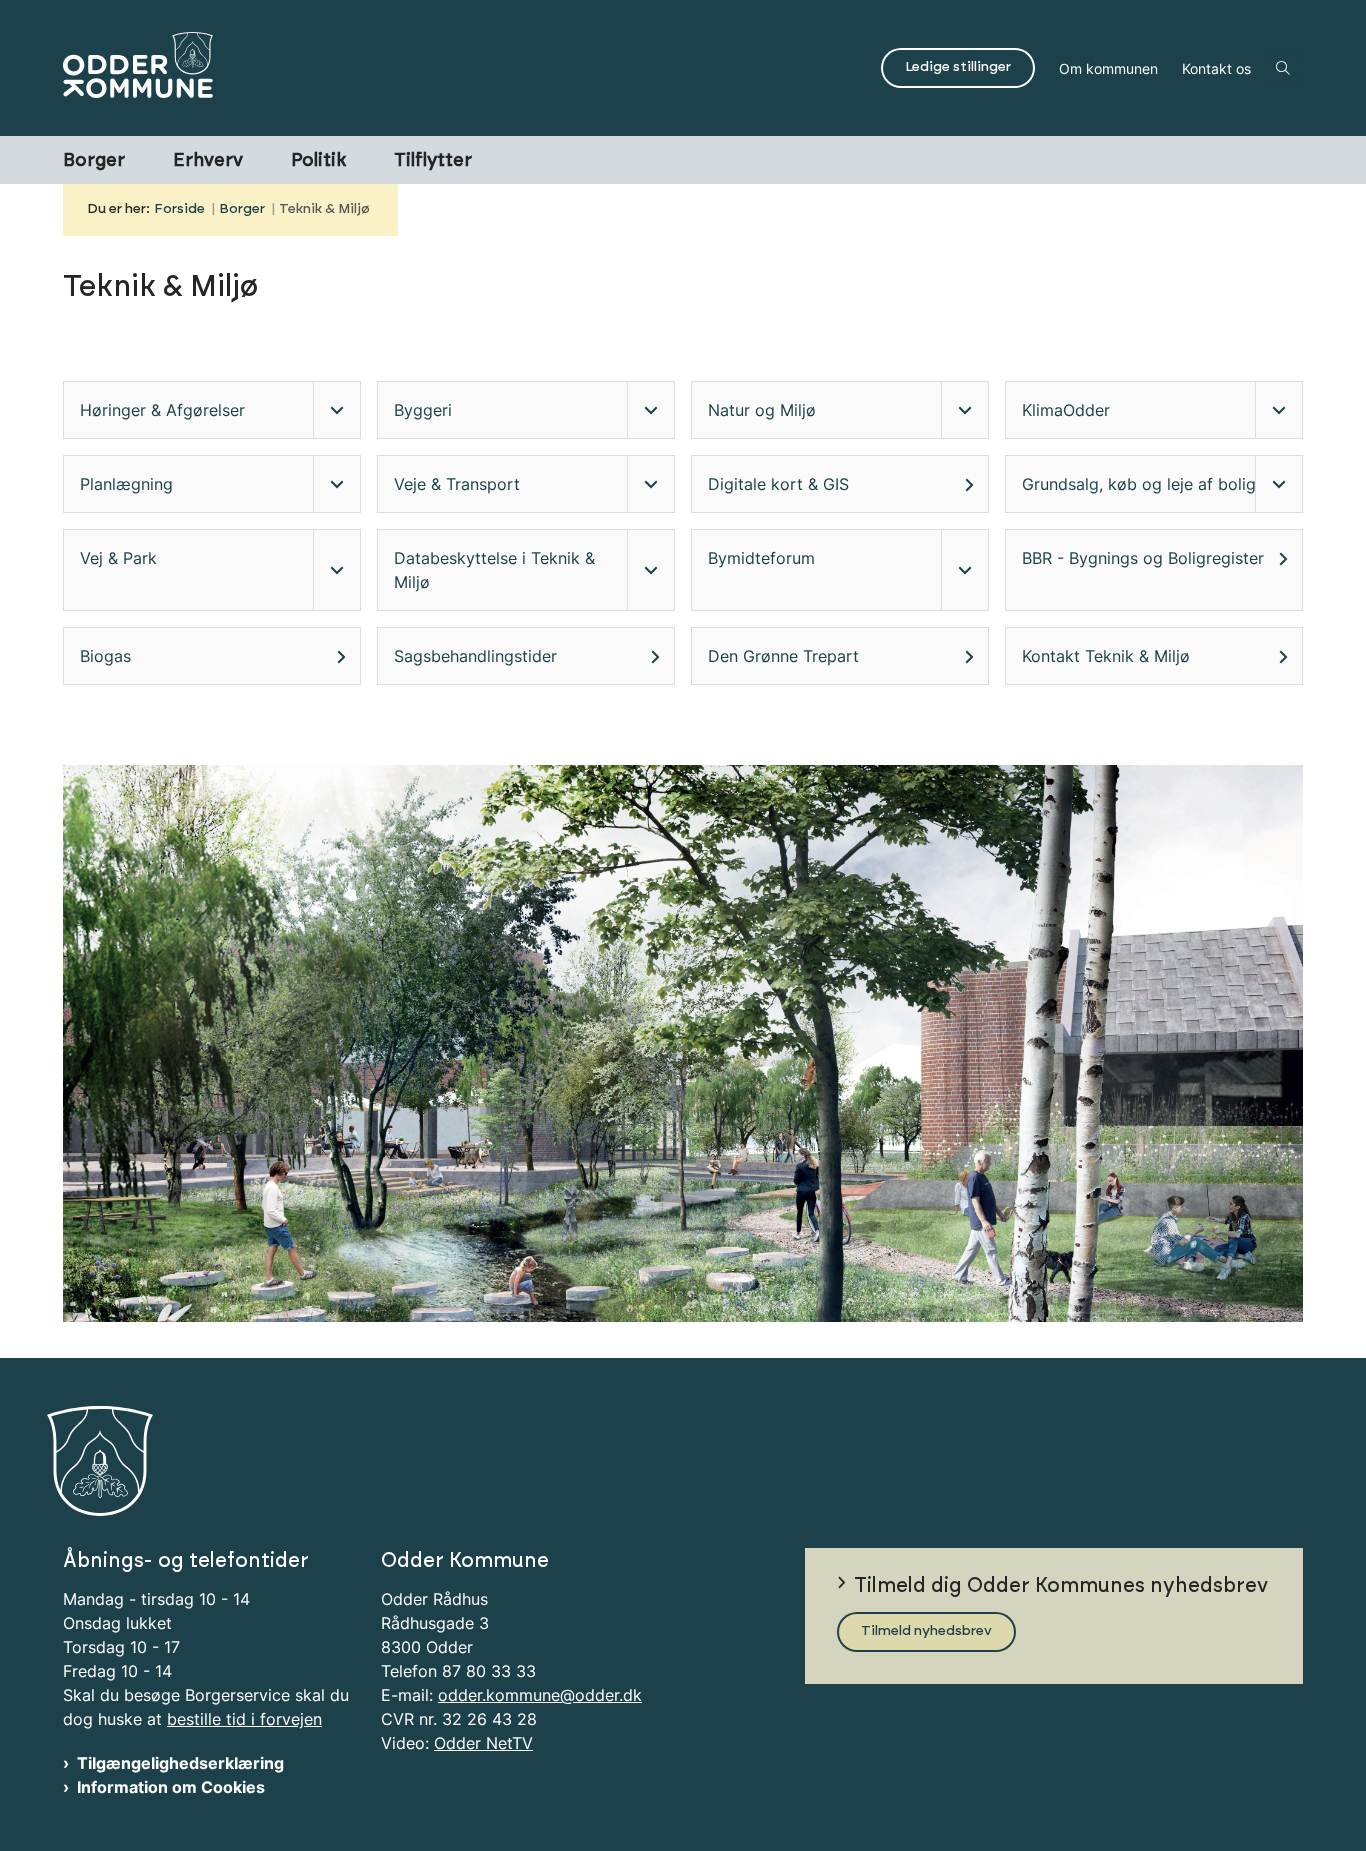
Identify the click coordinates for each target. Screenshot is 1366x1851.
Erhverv (208, 161)
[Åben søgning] (1283, 68)
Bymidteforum (761, 558)
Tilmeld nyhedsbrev (926, 1631)
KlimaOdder (1066, 410)
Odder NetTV (483, 1743)
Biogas (105, 656)
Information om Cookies (171, 1787)
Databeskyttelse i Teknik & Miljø (494, 570)
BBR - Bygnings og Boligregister (1143, 558)
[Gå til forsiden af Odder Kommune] (466, 68)
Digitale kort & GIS (778, 484)
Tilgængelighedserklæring (180, 1763)
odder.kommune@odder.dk (540, 1695)
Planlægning (126, 484)
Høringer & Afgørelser (162, 410)
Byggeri (423, 410)
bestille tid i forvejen (244, 1719)
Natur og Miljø (762, 410)
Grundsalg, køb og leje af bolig (1139, 484)
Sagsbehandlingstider (475, 656)
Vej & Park (118, 558)
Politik (318, 161)
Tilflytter (433, 161)
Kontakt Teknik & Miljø (1106, 656)
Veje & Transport (457, 484)
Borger (94, 161)
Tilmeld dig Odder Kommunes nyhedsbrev (1061, 1586)
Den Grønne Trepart (783, 656)
